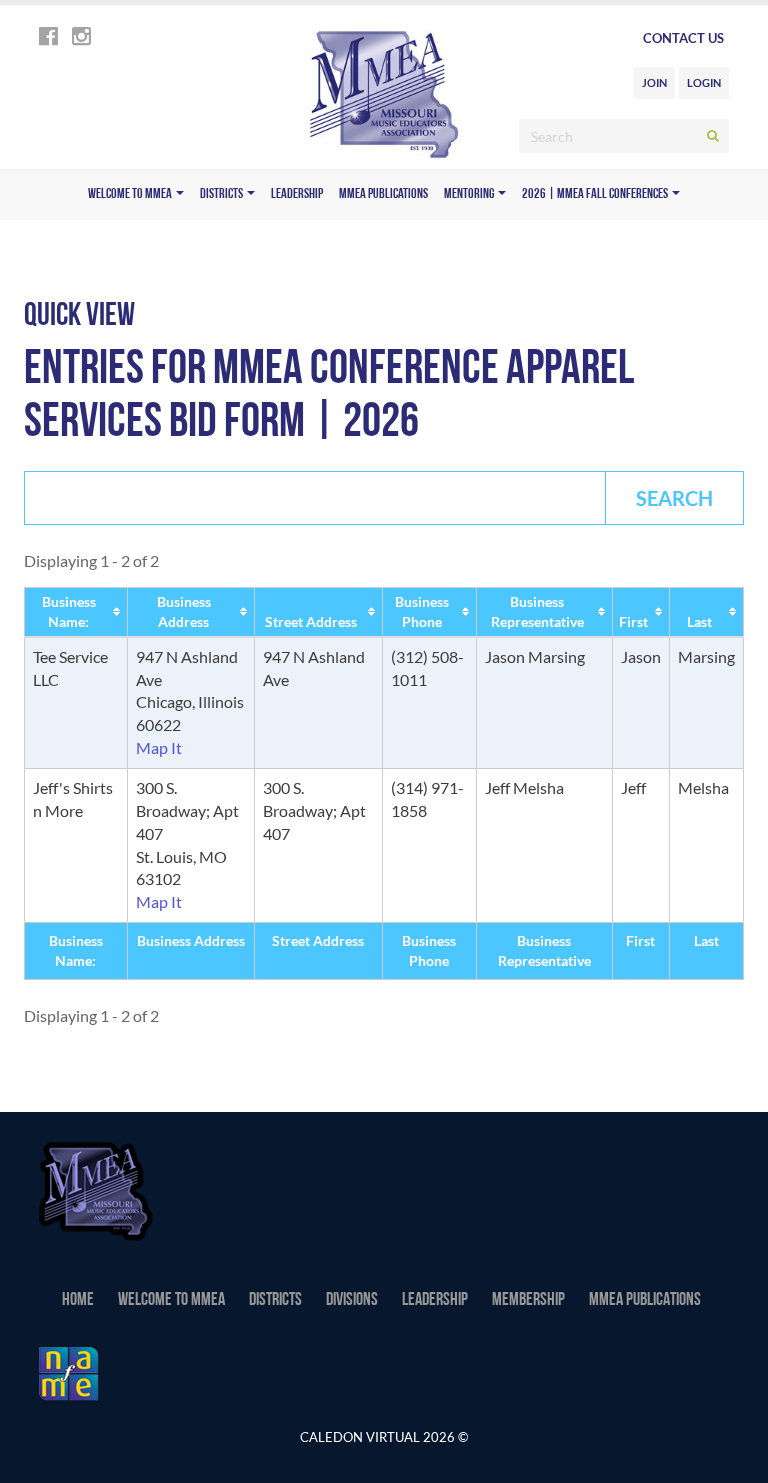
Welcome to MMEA (131, 194)
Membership (528, 1301)
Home (78, 1301)
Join (654, 82)
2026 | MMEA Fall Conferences (596, 194)
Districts (222, 194)
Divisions (352, 1301)
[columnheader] (76, 612)
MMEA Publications (383, 194)
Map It (159, 747)
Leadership (297, 194)
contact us (683, 38)
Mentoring (470, 194)
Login (704, 82)
